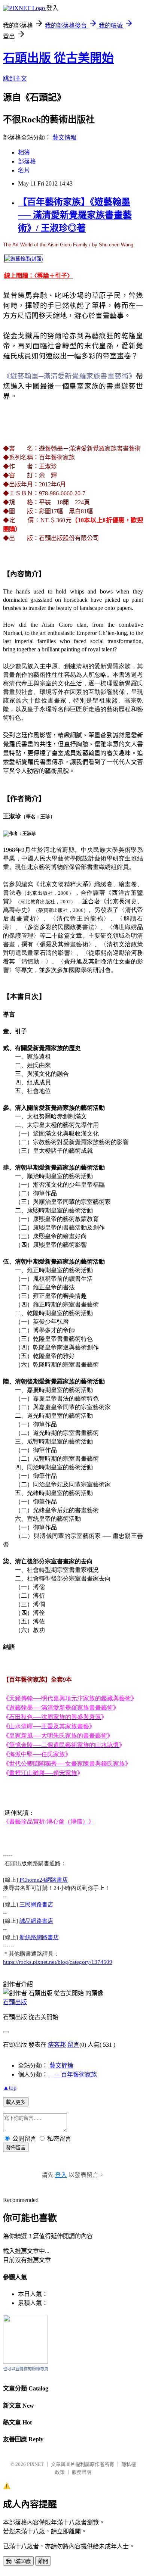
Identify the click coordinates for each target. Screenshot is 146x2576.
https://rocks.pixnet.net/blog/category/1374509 (58, 1962)
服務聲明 (82, 2472)
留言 (73, 2045)
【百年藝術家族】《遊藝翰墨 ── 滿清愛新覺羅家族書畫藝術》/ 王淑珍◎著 (75, 215)
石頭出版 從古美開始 (58, 58)
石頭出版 (15, 2002)
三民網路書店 (36, 1904)
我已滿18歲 (18, 2561)
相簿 (24, 152)
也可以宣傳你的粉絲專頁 (26, 2369)
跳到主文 (15, 79)
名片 (24, 170)
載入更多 (16, 2102)
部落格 (27, 161)
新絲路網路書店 (39, 1937)
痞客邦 (57, 2045)
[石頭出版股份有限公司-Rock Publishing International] (25, 2362)
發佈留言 (16, 2148)
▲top (10, 2088)
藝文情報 (64, 138)
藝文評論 (61, 2066)
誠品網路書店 (36, 1921)
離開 (43, 2561)
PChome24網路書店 (44, 1880)
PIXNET (35, 2464)
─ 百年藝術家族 (73, 2074)
